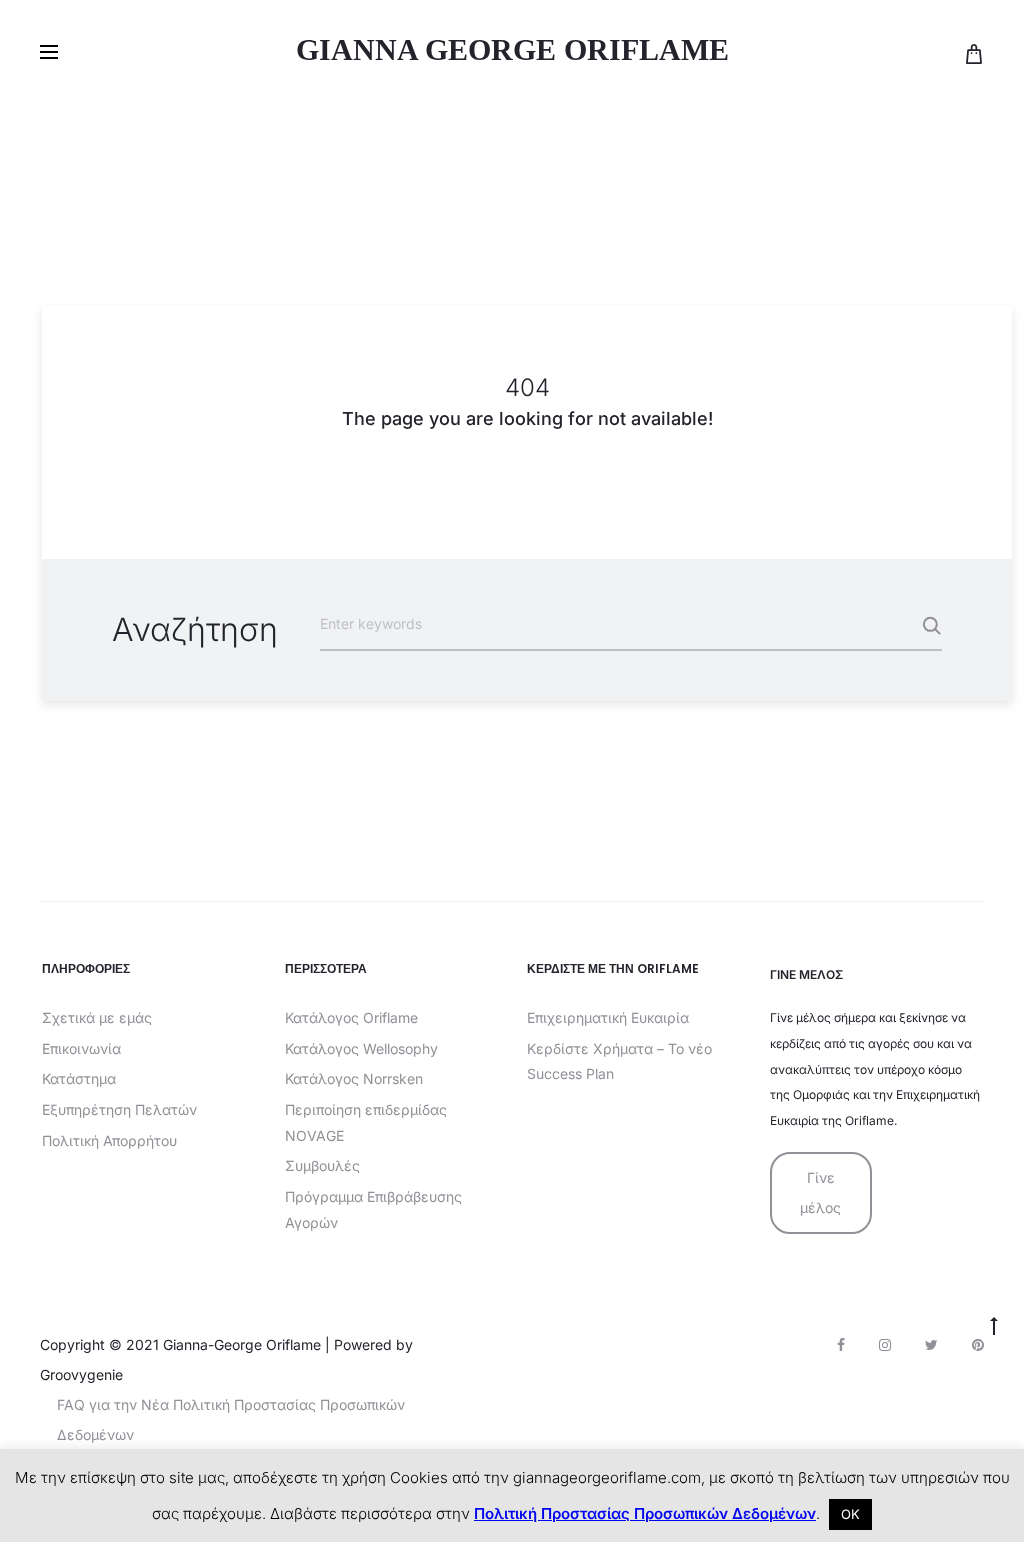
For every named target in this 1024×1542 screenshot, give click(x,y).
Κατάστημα (79, 1078)
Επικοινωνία (81, 1048)
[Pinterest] (978, 1345)
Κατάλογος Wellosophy (361, 1048)
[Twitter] (931, 1345)
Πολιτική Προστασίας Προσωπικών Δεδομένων (645, 1513)
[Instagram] (885, 1345)
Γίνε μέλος (820, 1192)
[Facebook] (841, 1345)
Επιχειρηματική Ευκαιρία (608, 1017)
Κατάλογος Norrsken (354, 1078)
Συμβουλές (322, 1165)
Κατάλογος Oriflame (351, 1017)
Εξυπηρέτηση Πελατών (119, 1109)
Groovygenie (81, 1374)
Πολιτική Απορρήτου (109, 1140)
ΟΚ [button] (850, 1514)
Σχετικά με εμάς (97, 1017)
